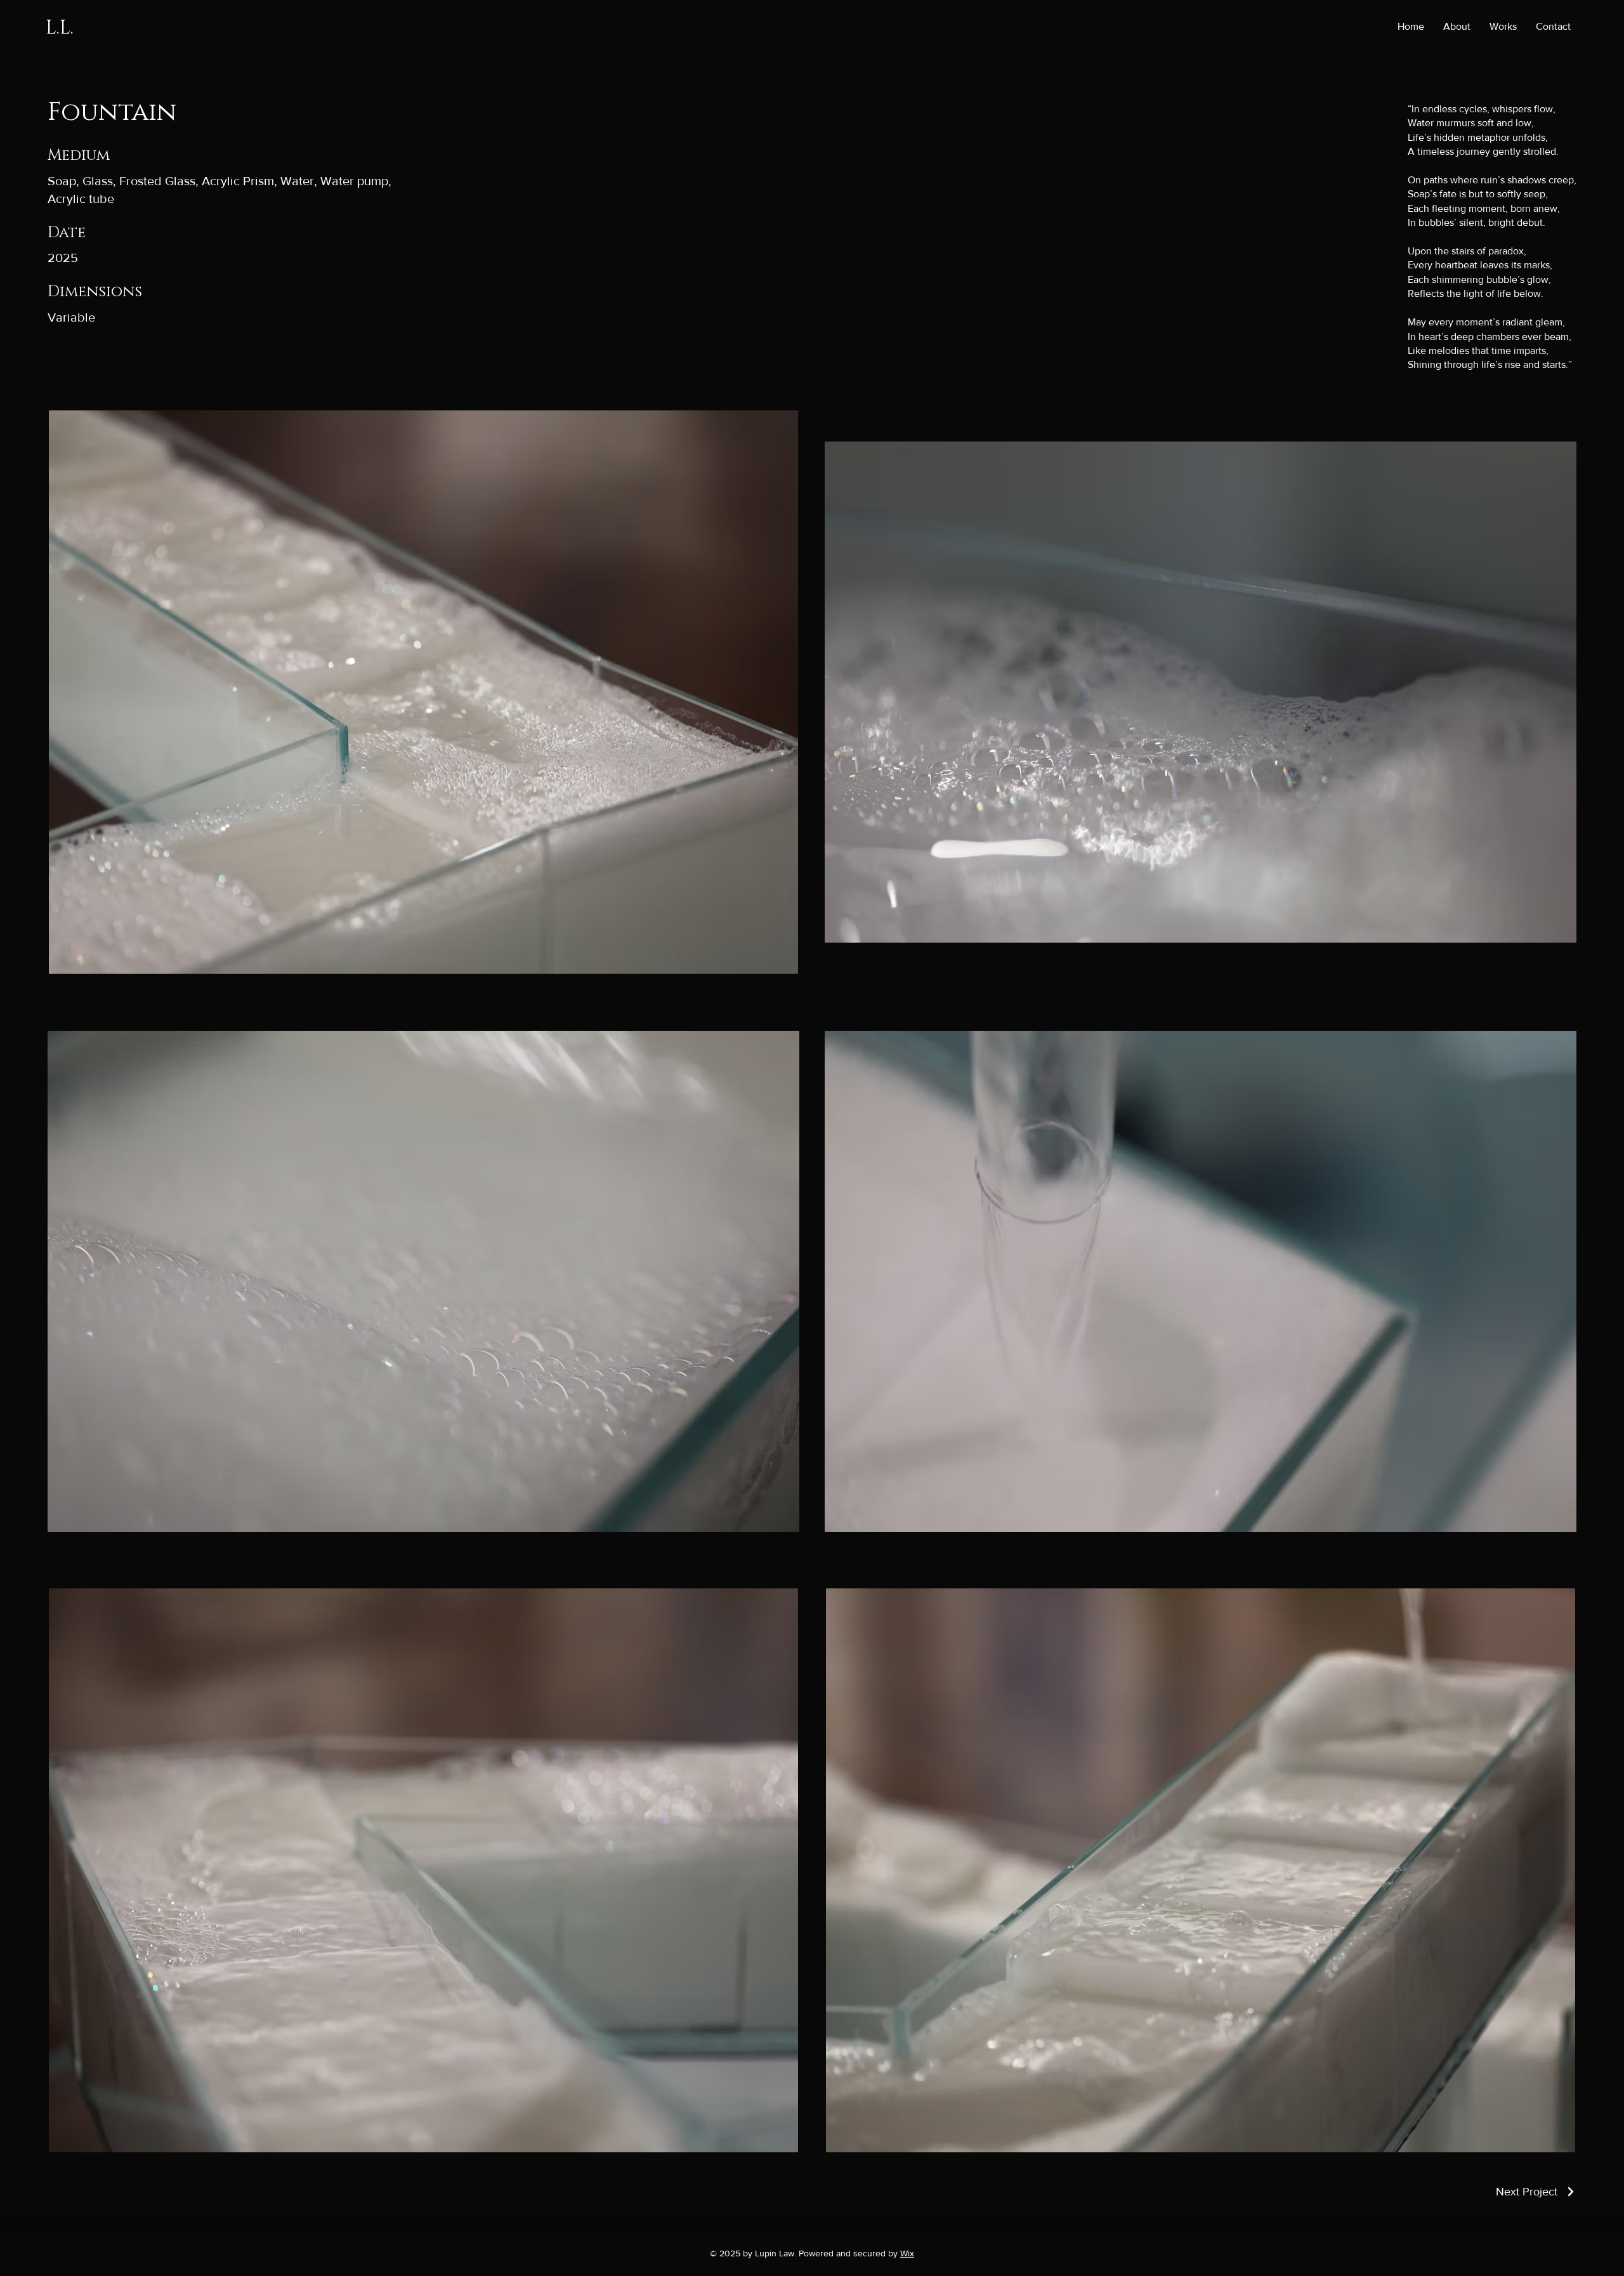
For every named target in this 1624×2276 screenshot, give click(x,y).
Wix (907, 2253)
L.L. (60, 28)
